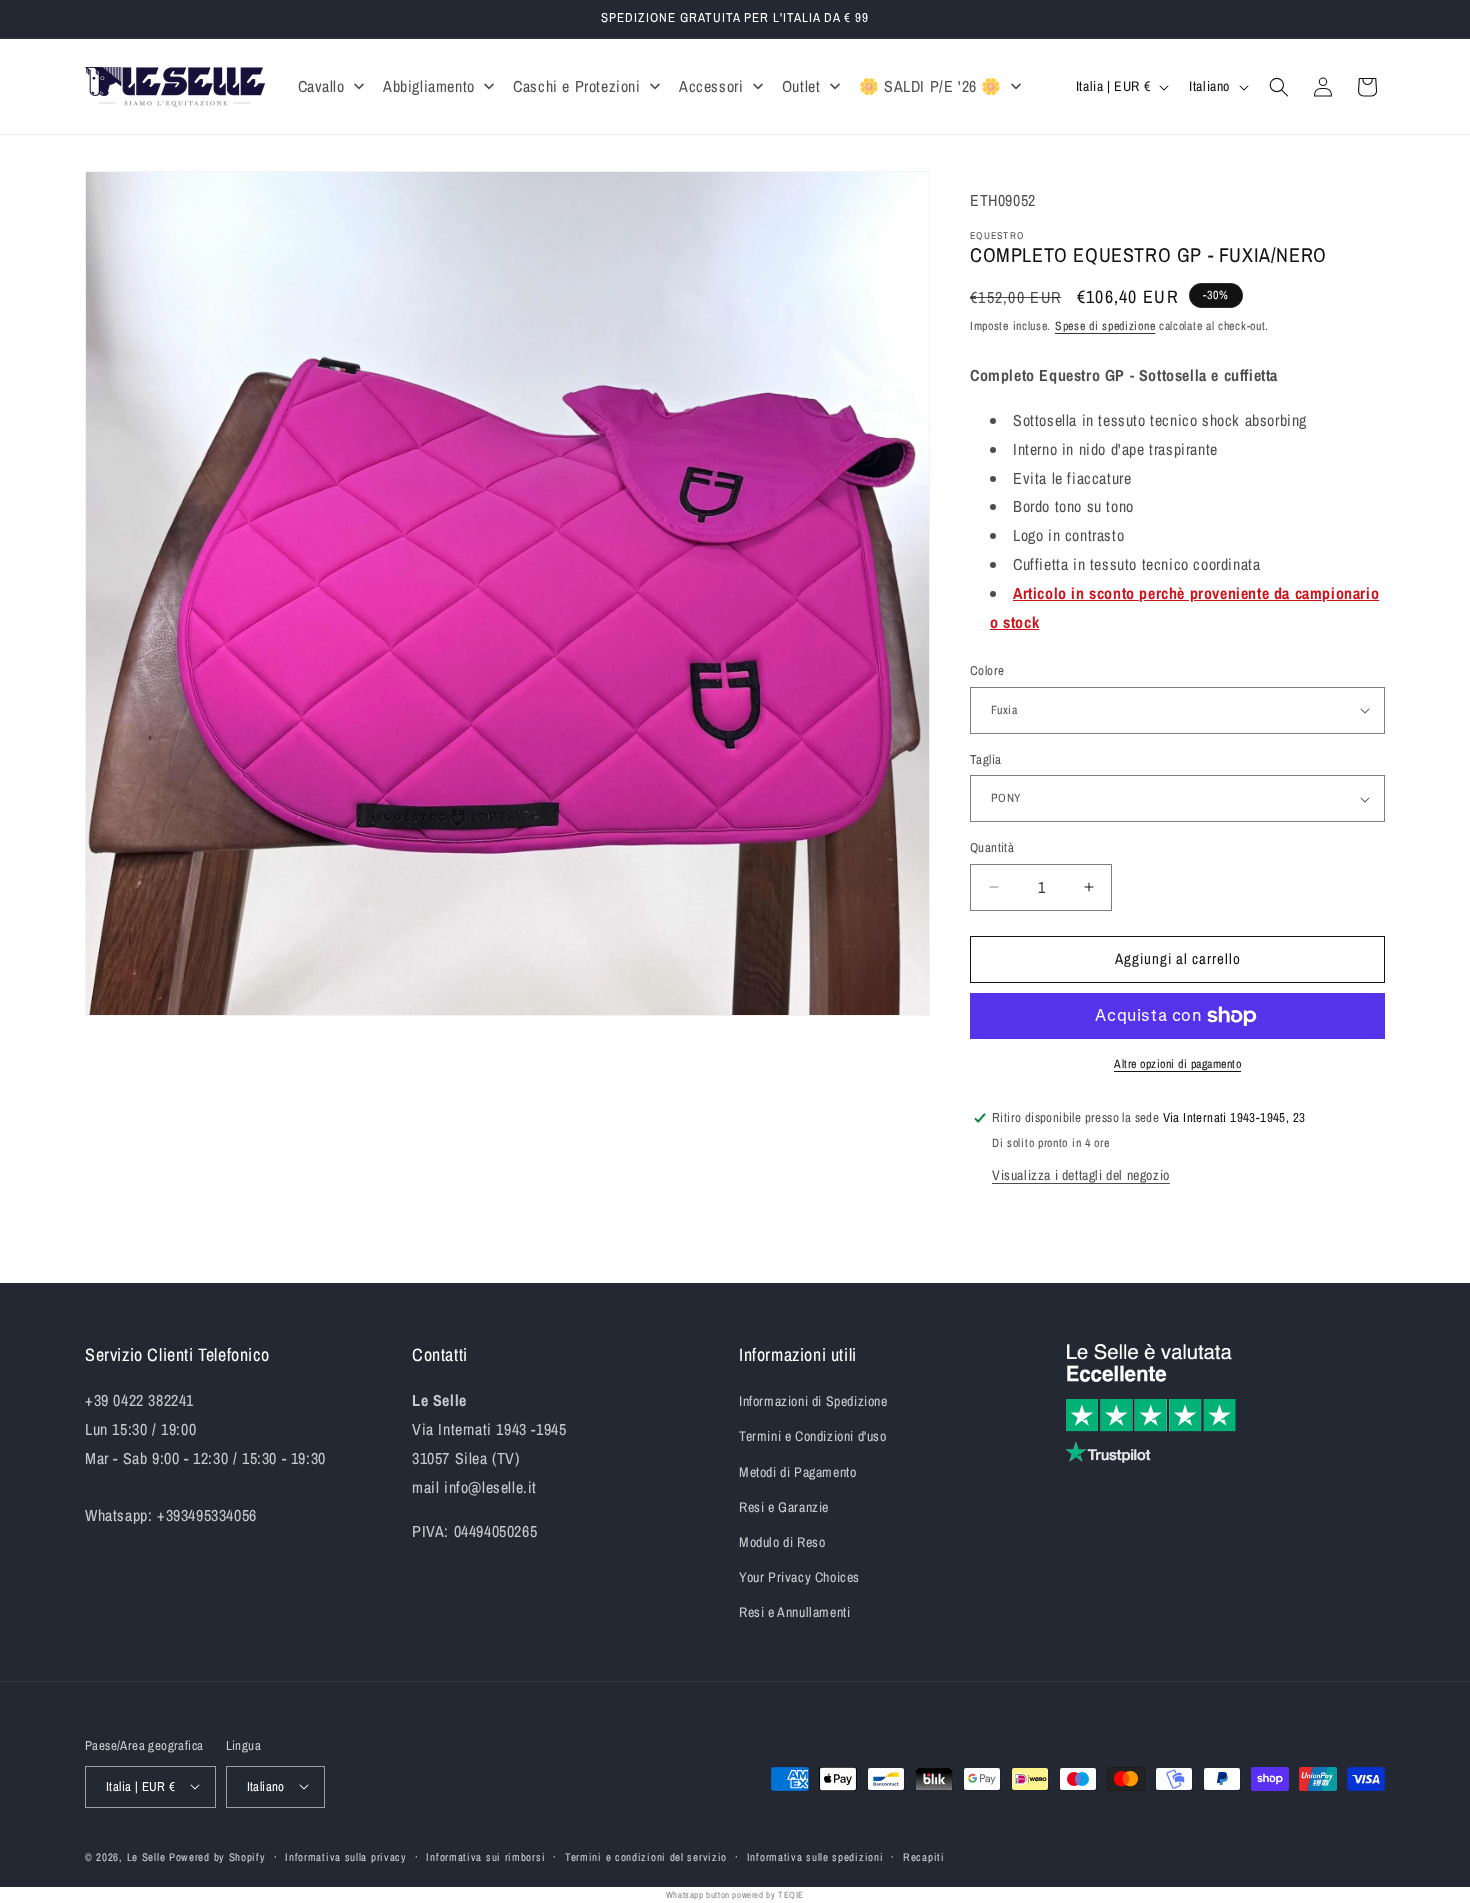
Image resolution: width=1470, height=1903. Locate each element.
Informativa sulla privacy (346, 1856)
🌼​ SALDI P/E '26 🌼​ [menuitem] (930, 86)
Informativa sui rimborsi (485, 1856)
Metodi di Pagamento (797, 1472)
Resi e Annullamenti (794, 1613)
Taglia (985, 759)
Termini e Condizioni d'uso (813, 1437)
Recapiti (924, 1856)
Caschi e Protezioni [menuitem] (576, 86)
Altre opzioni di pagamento (1177, 1064)
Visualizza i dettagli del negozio (1081, 1175)
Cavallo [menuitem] (321, 86)
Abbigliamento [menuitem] (429, 86)
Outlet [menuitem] (801, 86)
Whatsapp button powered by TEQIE (735, 1895)
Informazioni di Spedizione (813, 1402)
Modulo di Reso (782, 1542)
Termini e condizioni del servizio (646, 1856)
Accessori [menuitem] (711, 86)
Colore (987, 670)
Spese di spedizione (1105, 326)
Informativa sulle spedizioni (815, 1856)
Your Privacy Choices (799, 1578)
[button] (1279, 87)
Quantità (992, 847)
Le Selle (146, 1856)
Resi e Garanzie (784, 1507)
